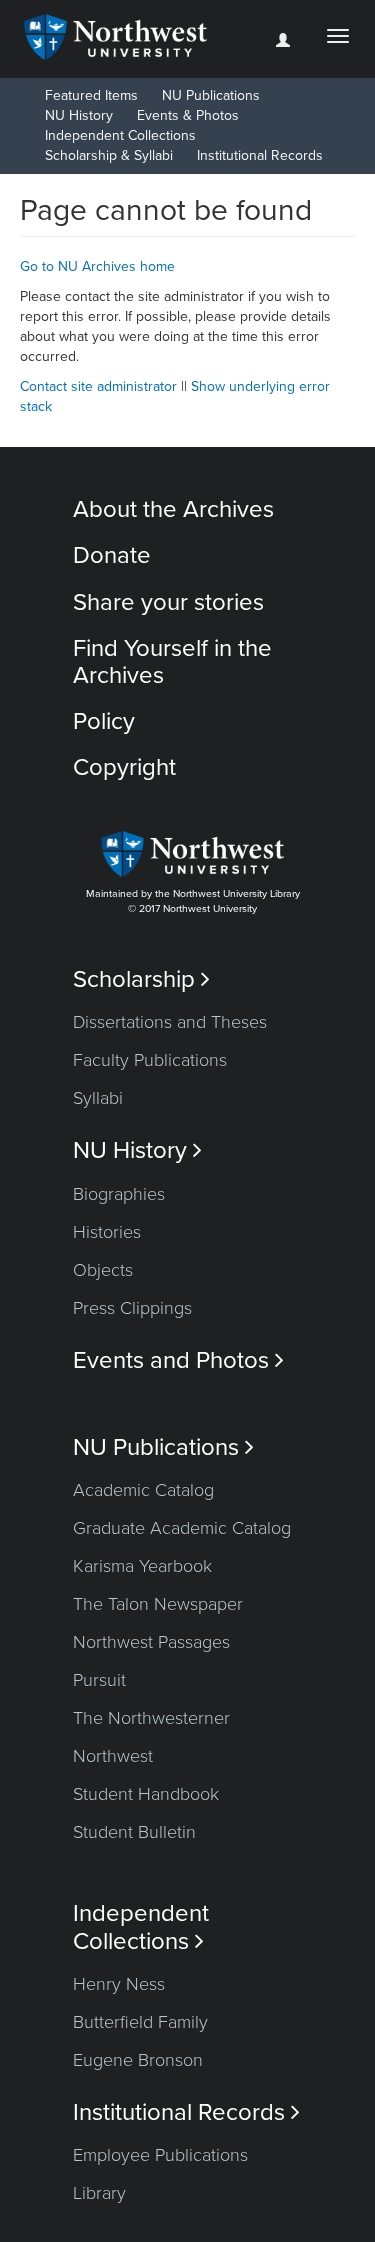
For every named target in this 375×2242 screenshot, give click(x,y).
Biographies (119, 1194)
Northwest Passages (151, 1642)
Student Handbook (146, 1794)
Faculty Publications (150, 1060)
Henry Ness (119, 1984)
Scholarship (141, 979)
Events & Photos (188, 115)
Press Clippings (132, 1308)
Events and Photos (178, 1360)
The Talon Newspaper (158, 1604)
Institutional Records (260, 155)
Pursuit (99, 1680)
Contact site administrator (98, 386)
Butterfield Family (140, 2022)
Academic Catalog (143, 1490)
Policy (104, 721)
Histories (107, 1232)
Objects (103, 1270)
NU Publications (211, 95)
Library (99, 2193)
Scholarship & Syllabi (109, 155)
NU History (79, 115)
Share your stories (168, 602)
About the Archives (173, 509)
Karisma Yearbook (142, 1566)
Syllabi (98, 1098)
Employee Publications (160, 2155)
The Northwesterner (151, 1718)
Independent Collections (120, 135)
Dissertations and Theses (170, 1022)
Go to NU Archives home (97, 266)
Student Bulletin (134, 1832)
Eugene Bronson (138, 2060)
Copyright (124, 767)
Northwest (113, 1756)
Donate (112, 555)
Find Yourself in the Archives (172, 661)
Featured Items (91, 95)
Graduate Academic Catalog (182, 1528)
